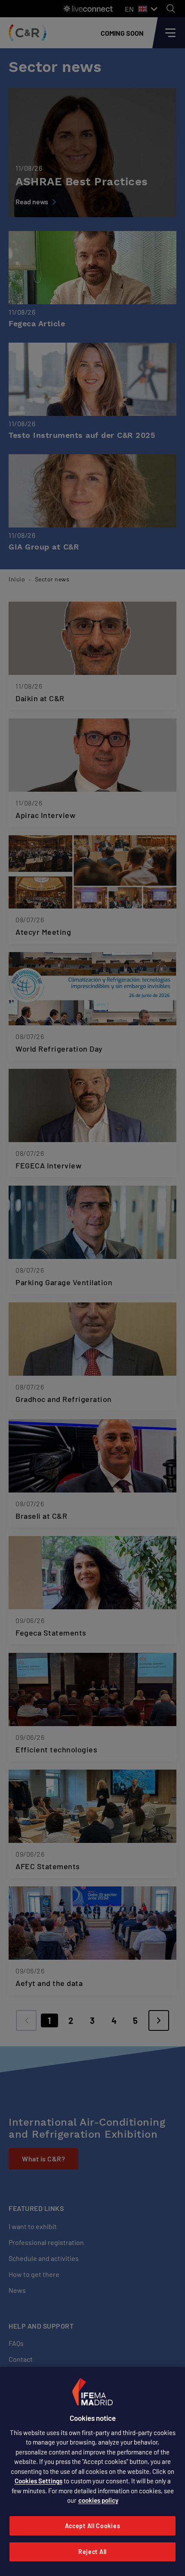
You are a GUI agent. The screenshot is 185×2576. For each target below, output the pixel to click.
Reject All (92, 2552)
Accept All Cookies (93, 2526)
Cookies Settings (39, 2481)
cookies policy (98, 2500)
